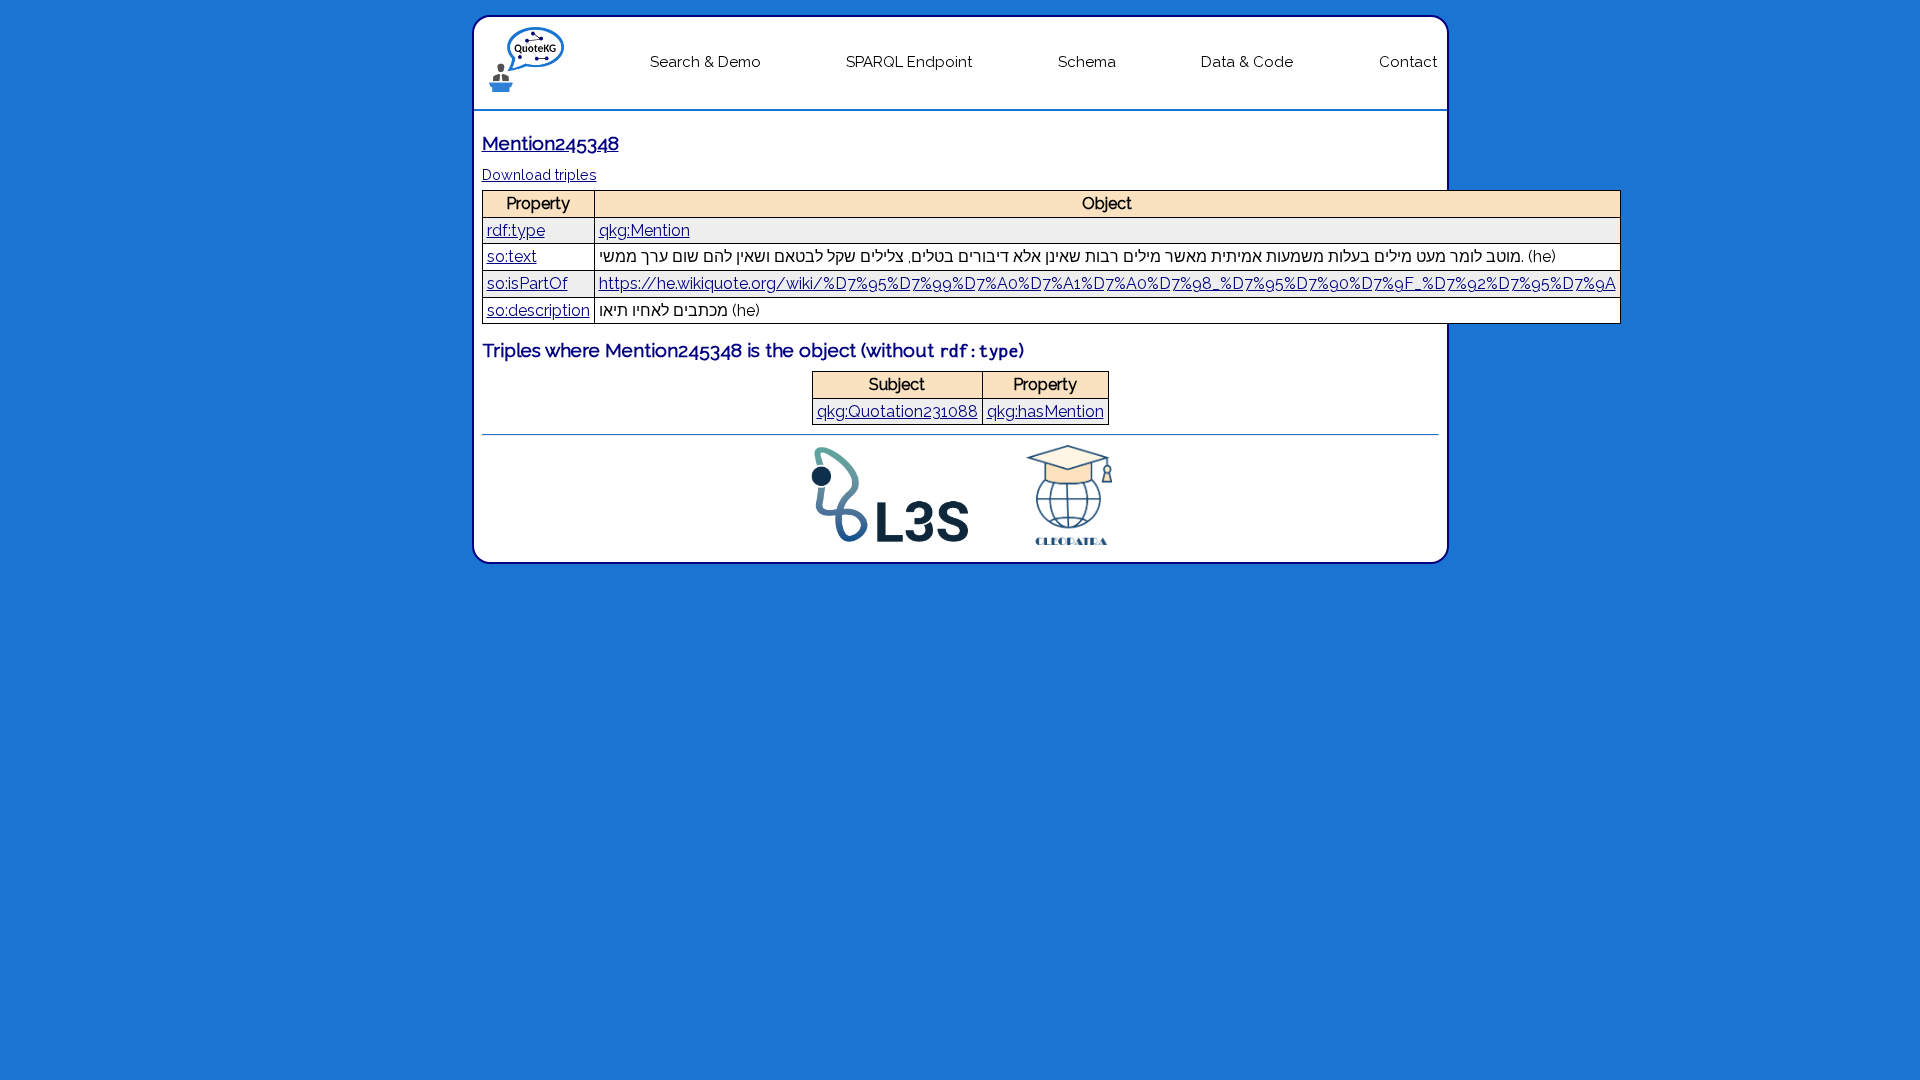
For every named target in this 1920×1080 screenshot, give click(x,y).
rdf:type (516, 230)
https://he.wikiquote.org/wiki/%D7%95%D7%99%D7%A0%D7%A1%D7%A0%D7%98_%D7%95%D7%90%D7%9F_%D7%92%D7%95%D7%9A (1107, 283)
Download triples (539, 174)
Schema (1087, 62)
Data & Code (1247, 62)
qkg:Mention (644, 230)
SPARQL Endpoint (909, 62)
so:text (512, 256)
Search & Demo (705, 62)
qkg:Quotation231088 (897, 411)
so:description (538, 310)
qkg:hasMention (1045, 411)
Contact (1408, 62)
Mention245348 (550, 143)
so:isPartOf (527, 283)
